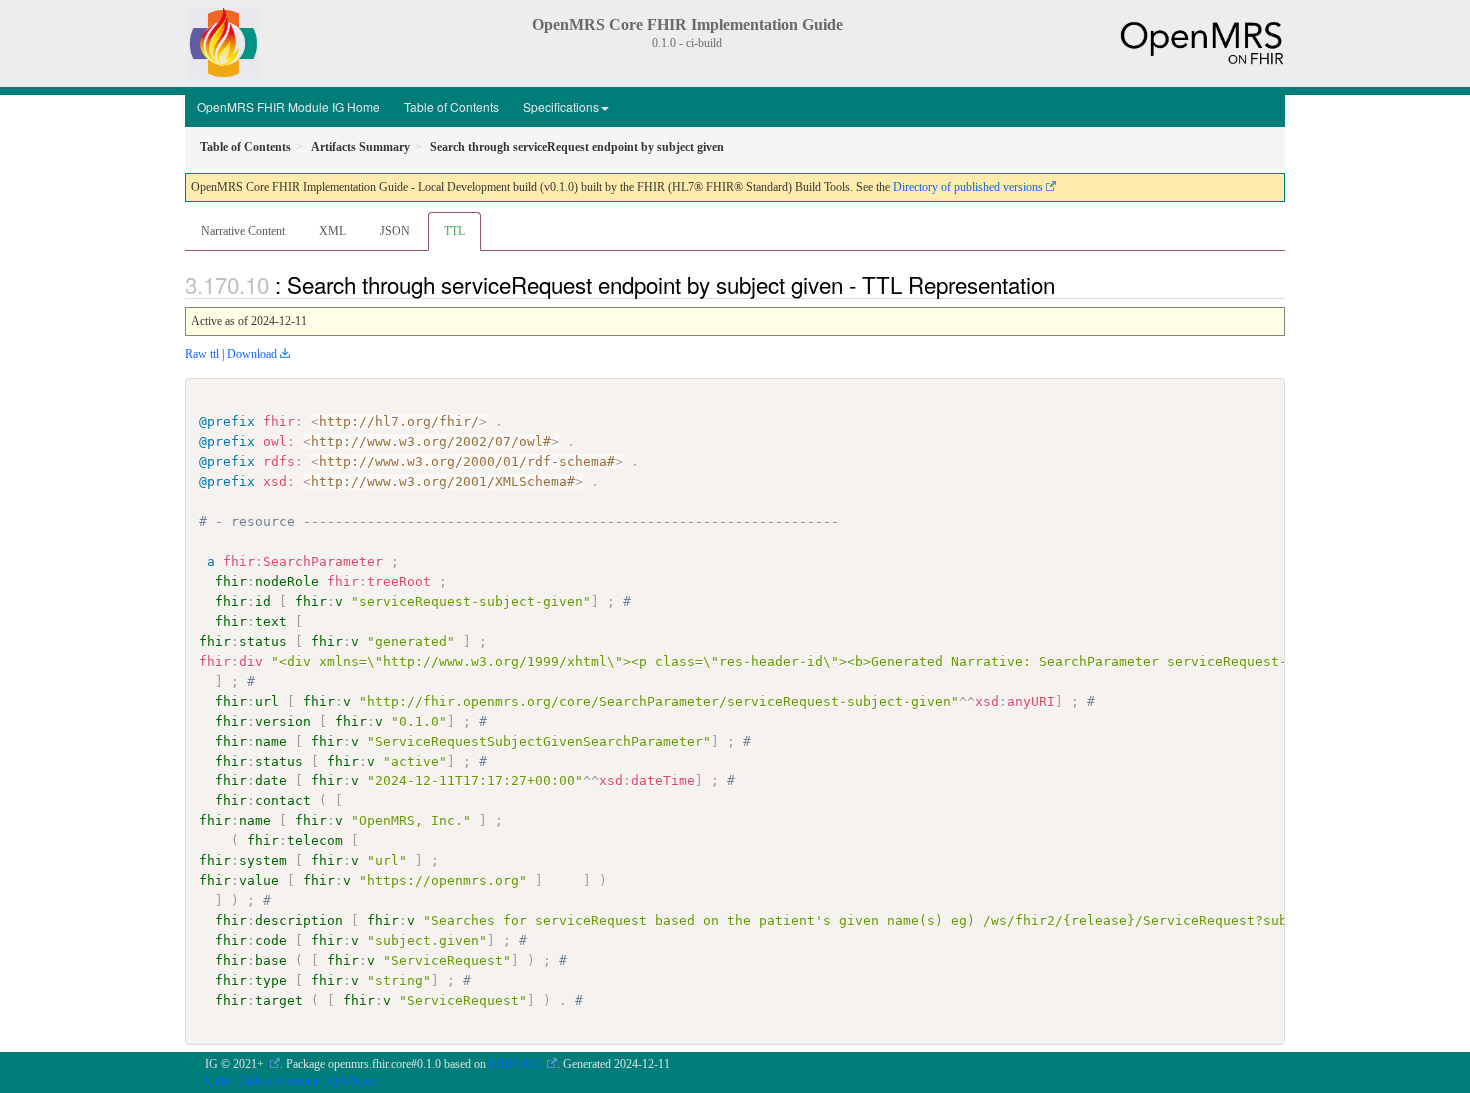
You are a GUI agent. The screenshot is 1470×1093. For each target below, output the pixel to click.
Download (252, 354)
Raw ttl (202, 354)
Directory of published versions (968, 187)
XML (332, 231)
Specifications (561, 106)
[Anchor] (1066, 284)
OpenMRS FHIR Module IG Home (288, 106)
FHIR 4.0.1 (516, 1064)
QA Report (355, 1081)
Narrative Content (243, 231)
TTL (454, 231)
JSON (395, 231)
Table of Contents (451, 106)
